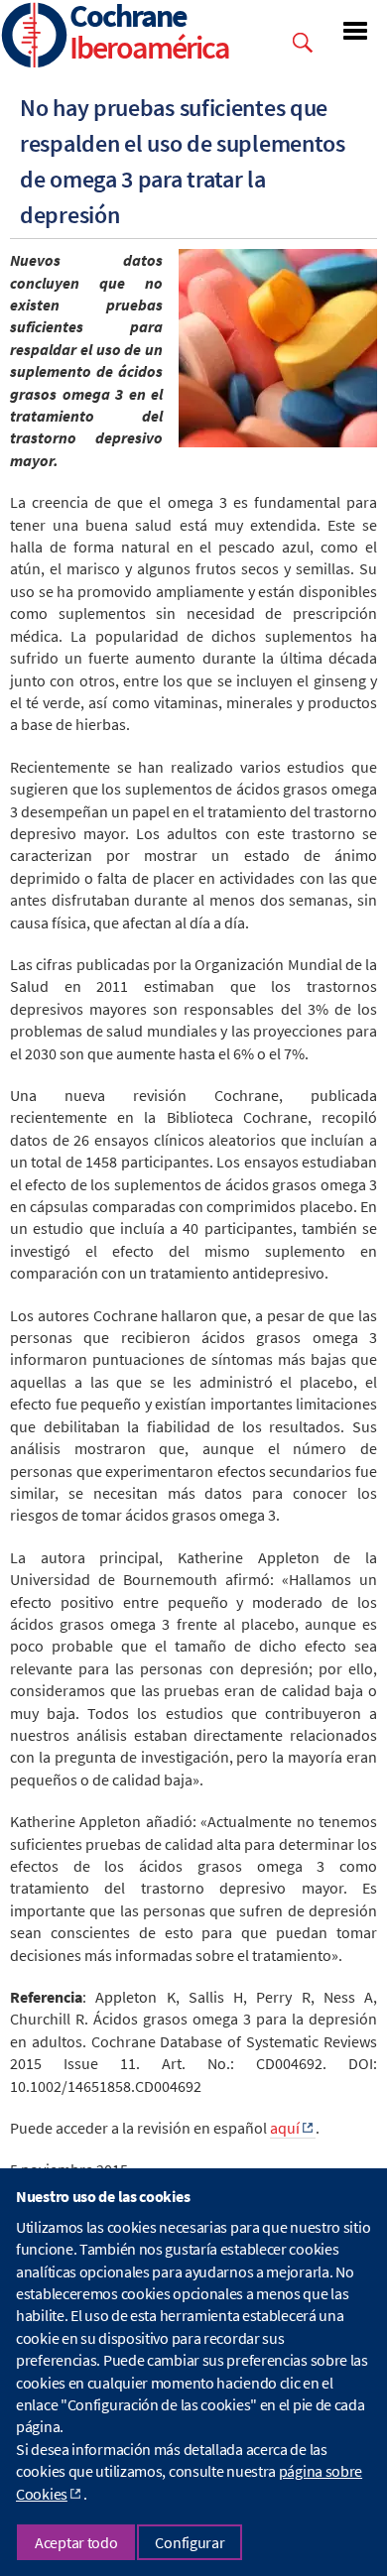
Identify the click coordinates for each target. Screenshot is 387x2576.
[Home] (35, 37)
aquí (285, 2128)
